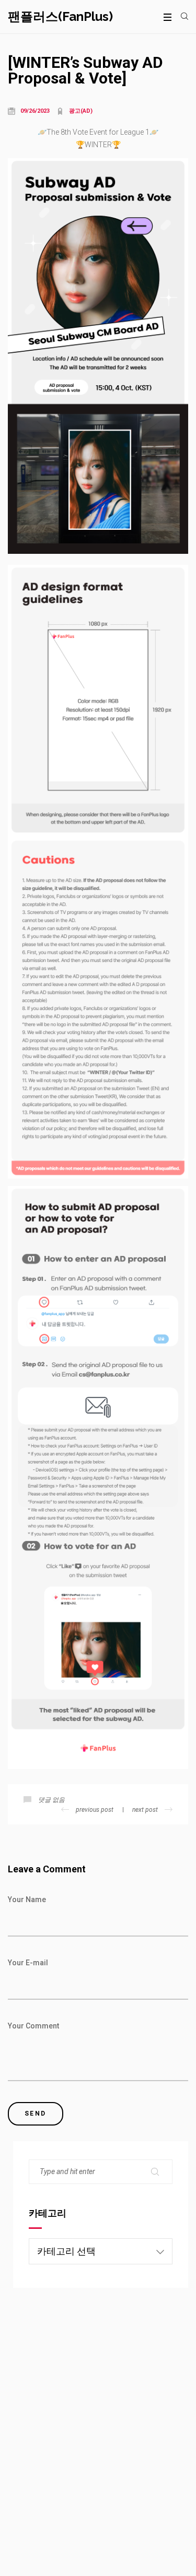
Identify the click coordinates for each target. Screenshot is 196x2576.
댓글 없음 (51, 1800)
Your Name (27, 1900)
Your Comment (33, 2026)
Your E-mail (28, 1963)
